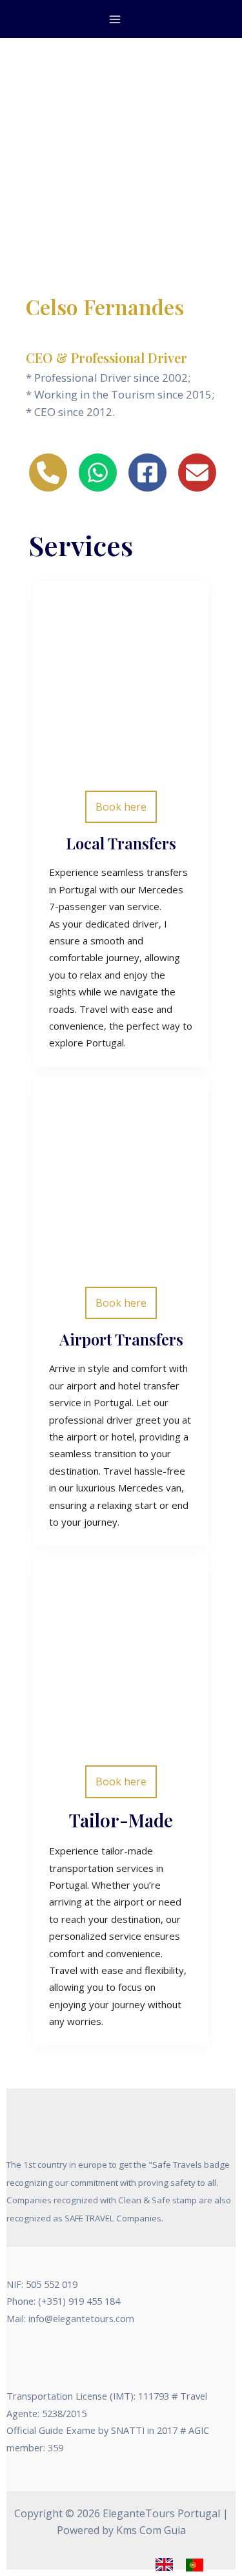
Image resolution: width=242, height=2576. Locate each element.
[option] (198, 2565)
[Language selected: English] (186, 2564)
